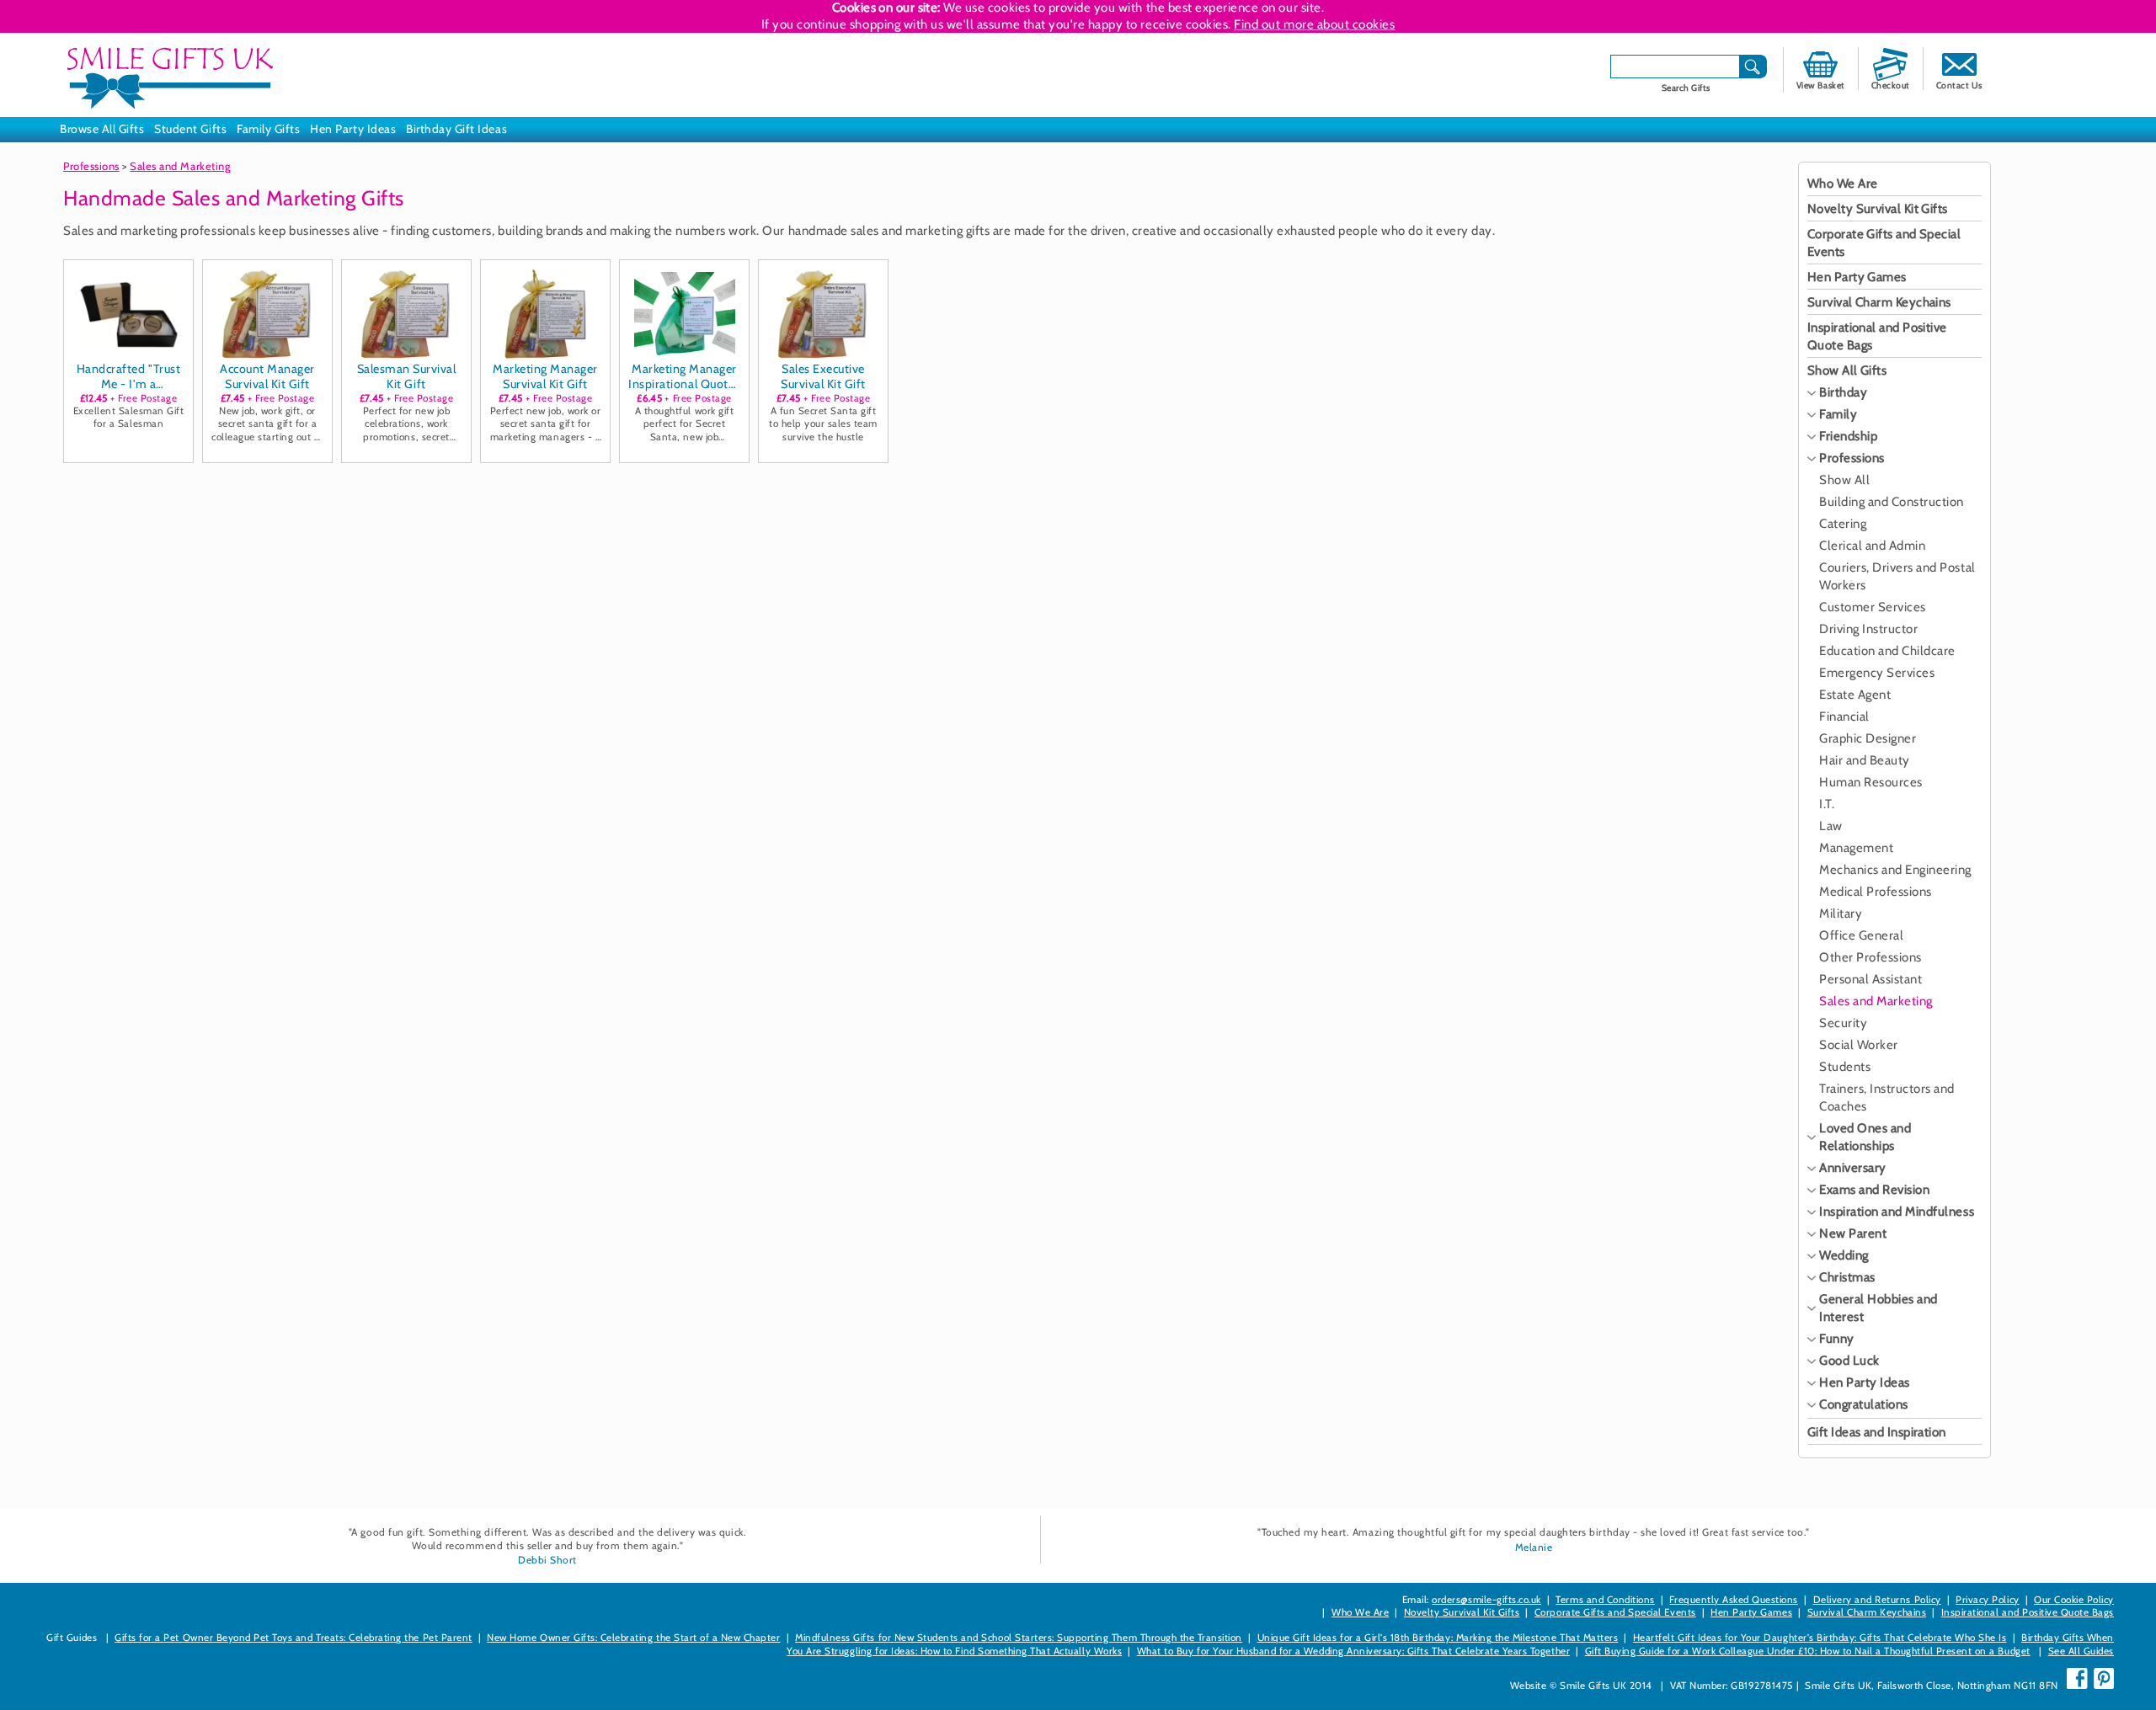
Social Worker (1859, 1045)
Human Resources (1871, 782)
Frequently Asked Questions (1734, 1600)
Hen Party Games (1857, 277)
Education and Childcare (1887, 651)
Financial (1844, 716)
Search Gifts (1686, 88)
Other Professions (1870, 957)
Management (1856, 848)
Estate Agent (1855, 695)
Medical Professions (1876, 892)
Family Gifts (268, 129)
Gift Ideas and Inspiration (1877, 1432)
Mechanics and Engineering (1895, 870)
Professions (91, 166)
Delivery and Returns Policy (1877, 1600)
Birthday (1843, 392)
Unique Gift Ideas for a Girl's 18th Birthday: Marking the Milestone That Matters (1438, 1638)
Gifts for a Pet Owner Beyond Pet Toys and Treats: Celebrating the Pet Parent (294, 1638)
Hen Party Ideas (353, 129)
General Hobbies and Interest (1878, 1308)
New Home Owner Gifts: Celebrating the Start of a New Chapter (633, 1638)
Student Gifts (190, 129)
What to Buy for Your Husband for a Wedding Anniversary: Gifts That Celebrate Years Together (1353, 1651)
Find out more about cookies (1314, 24)
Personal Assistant (1870, 979)
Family (1838, 414)
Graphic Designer (1868, 738)
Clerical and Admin (1872, 546)
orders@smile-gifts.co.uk (1486, 1600)
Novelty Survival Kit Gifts (1878, 209)
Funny (1837, 1339)
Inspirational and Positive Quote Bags (2028, 1612)
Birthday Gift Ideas (456, 129)
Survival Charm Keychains (1879, 302)
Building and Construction (1892, 502)
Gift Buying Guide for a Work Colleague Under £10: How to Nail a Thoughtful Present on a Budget (1808, 1651)
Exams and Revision (1874, 1190)
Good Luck (1849, 1361)
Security (1843, 1023)
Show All (1844, 480)
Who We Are (1843, 184)
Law (1831, 826)
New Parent (1853, 1233)
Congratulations (1864, 1404)
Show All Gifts (1847, 370)
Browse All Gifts (102, 129)
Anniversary (1853, 1168)
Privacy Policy (1987, 1600)
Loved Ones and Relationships (1865, 1137)
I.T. (1827, 804)
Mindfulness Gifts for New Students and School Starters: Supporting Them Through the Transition (1019, 1638)
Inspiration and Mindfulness (1897, 1212)
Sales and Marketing (180, 166)
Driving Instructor (1868, 629)
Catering (1843, 524)
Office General (1861, 935)
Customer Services (1873, 607)
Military (1841, 914)
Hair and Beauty (1865, 760)
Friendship (1848, 436)
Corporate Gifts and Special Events (1615, 1612)
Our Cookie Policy (2074, 1600)
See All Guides (2081, 1651)
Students (1845, 1067)
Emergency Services (1877, 673)
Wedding (1844, 1255)
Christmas (1847, 1277)
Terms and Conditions (1605, 1600)
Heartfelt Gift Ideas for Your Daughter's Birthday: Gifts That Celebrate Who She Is (1820, 1638)
